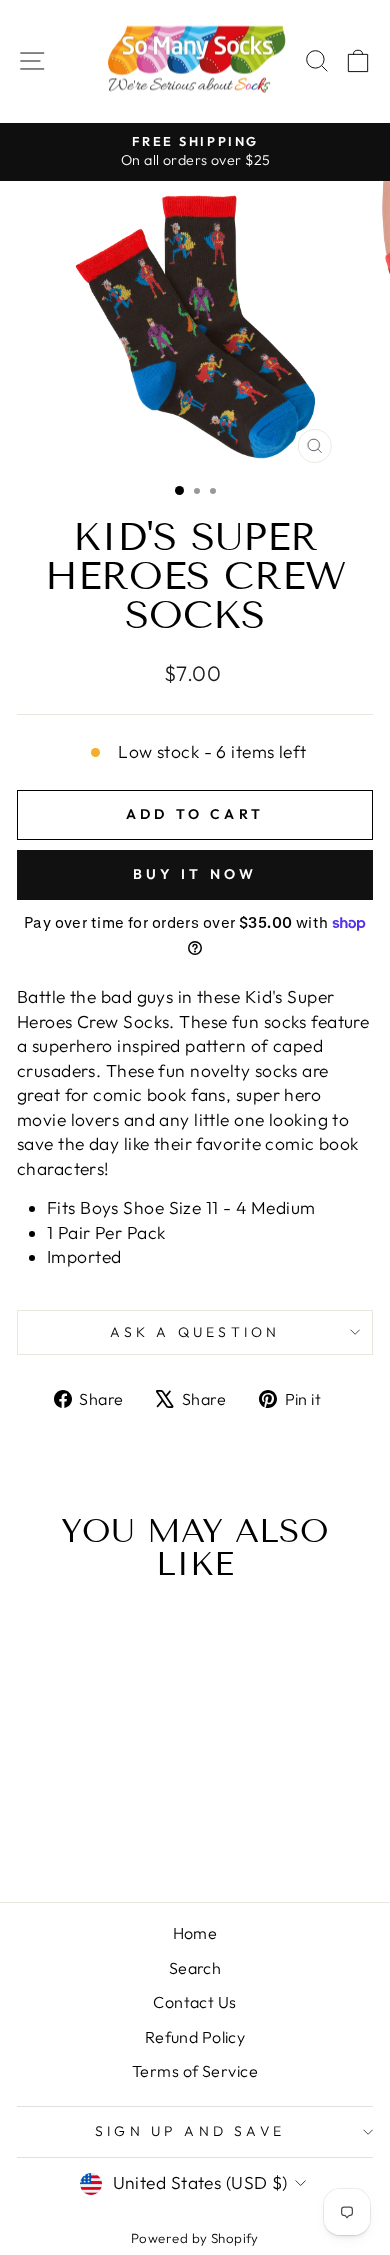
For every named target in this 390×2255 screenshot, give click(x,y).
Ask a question (195, 1332)
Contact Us (194, 2002)
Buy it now (195, 874)
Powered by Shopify (195, 2238)
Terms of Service (195, 2071)
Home (195, 1933)
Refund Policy (195, 2037)
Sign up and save (190, 2131)
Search (195, 1968)
